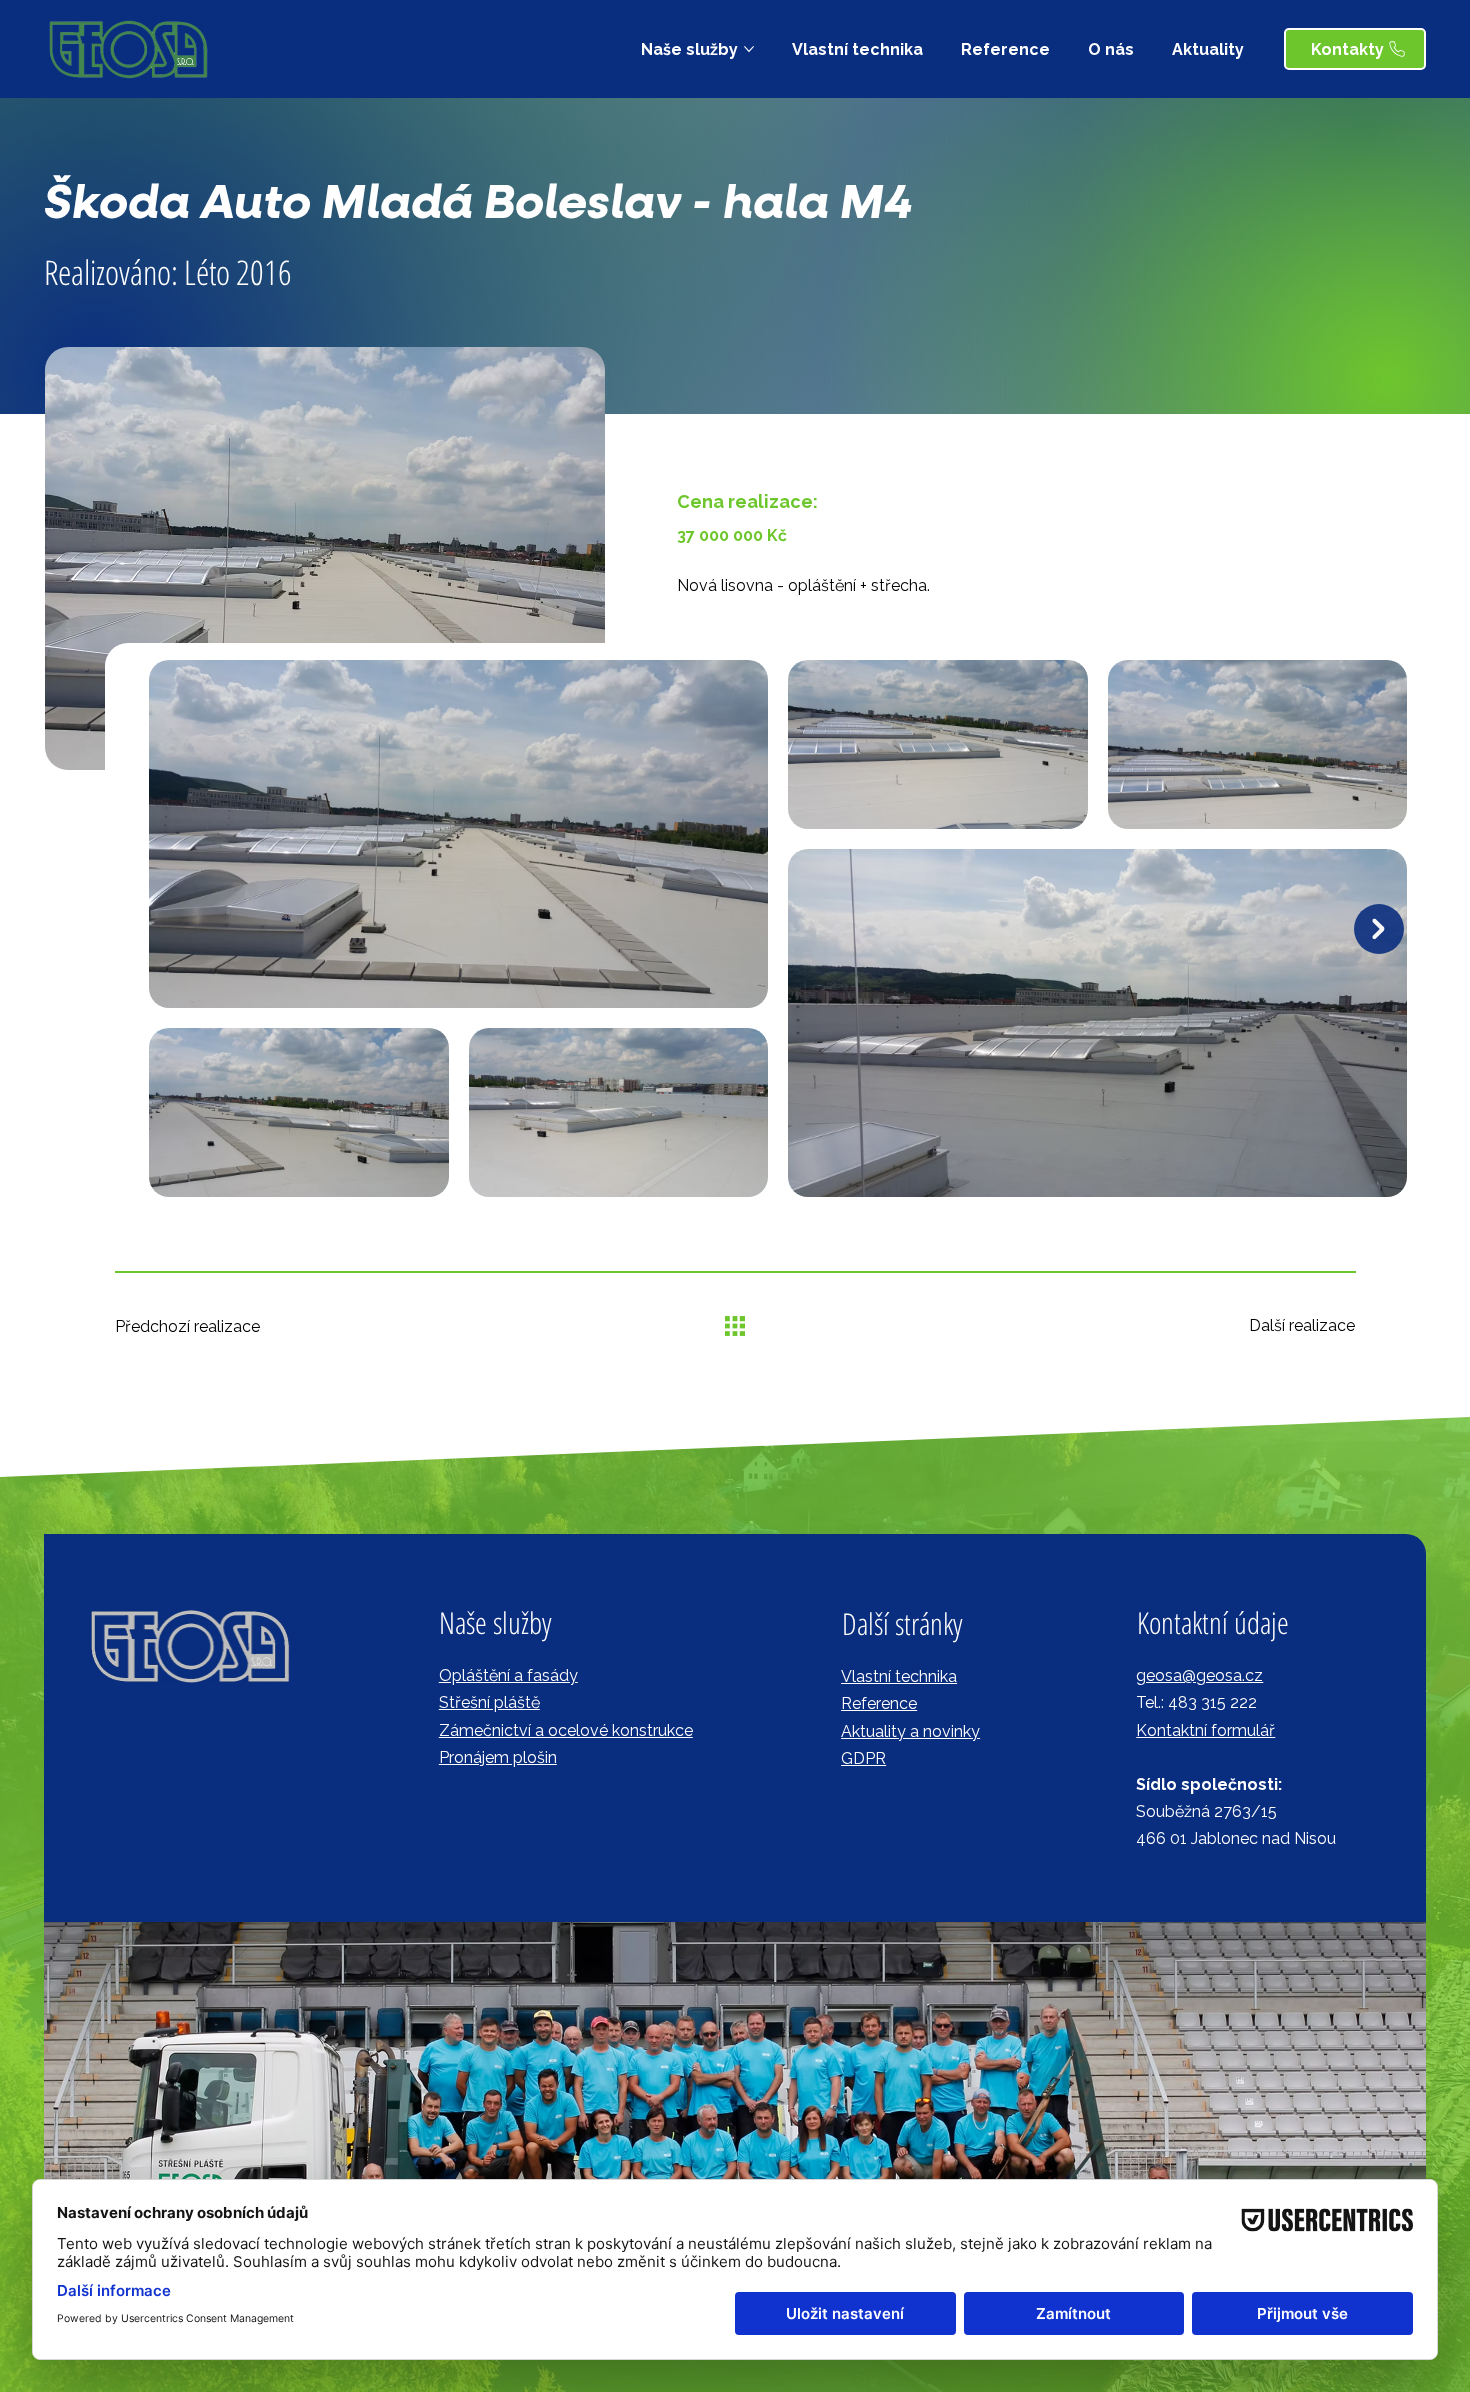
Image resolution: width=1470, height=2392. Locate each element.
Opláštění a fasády (508, 1675)
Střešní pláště (489, 1702)
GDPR (863, 1758)
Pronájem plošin (498, 1757)
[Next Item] (1379, 929)
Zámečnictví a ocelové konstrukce (566, 1730)
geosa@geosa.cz (1199, 1675)
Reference (879, 1703)
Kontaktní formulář (1205, 1730)
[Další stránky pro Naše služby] (749, 49)
